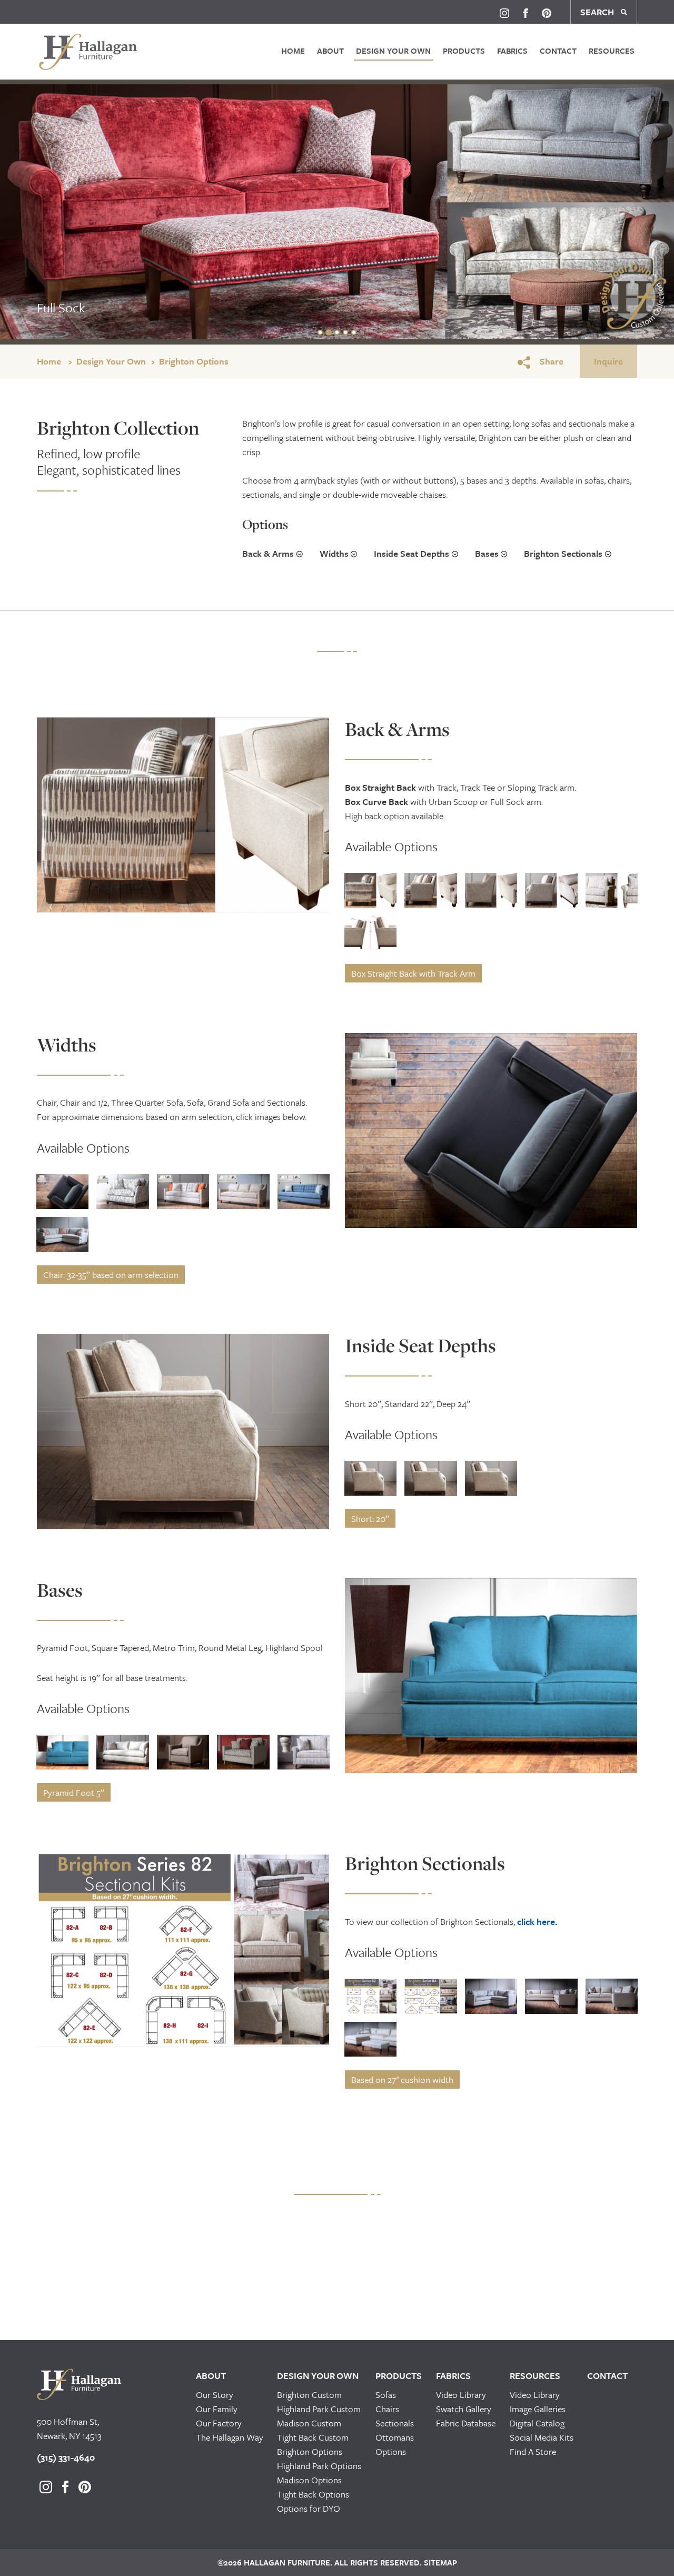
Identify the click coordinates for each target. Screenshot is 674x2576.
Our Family (217, 2409)
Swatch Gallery (464, 2409)
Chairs (387, 2409)
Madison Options (309, 2480)
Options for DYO (309, 2508)
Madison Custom (309, 2423)
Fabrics (512, 51)
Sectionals (395, 2423)
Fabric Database (466, 2423)
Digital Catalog (537, 2423)
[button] (46, 815)
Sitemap (439, 2562)
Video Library (461, 2395)
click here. (537, 1921)
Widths (334, 553)
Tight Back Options (313, 2494)
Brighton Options (194, 361)
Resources (612, 51)
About (330, 51)
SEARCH (598, 12)
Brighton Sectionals (563, 553)
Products (464, 51)
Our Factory (219, 2423)
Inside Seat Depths (412, 553)
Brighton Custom (309, 2395)
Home (293, 51)
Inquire (608, 361)
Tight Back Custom (313, 2437)
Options (391, 2451)
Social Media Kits (542, 2437)
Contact (558, 51)
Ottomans (395, 2437)
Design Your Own (393, 51)
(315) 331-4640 (66, 2457)
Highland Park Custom (319, 2409)
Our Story (215, 2395)
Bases (487, 553)
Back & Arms (268, 553)
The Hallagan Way (230, 2437)
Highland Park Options (319, 2466)
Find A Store (533, 2451)
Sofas (386, 2395)
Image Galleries (538, 2409)
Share (552, 361)
